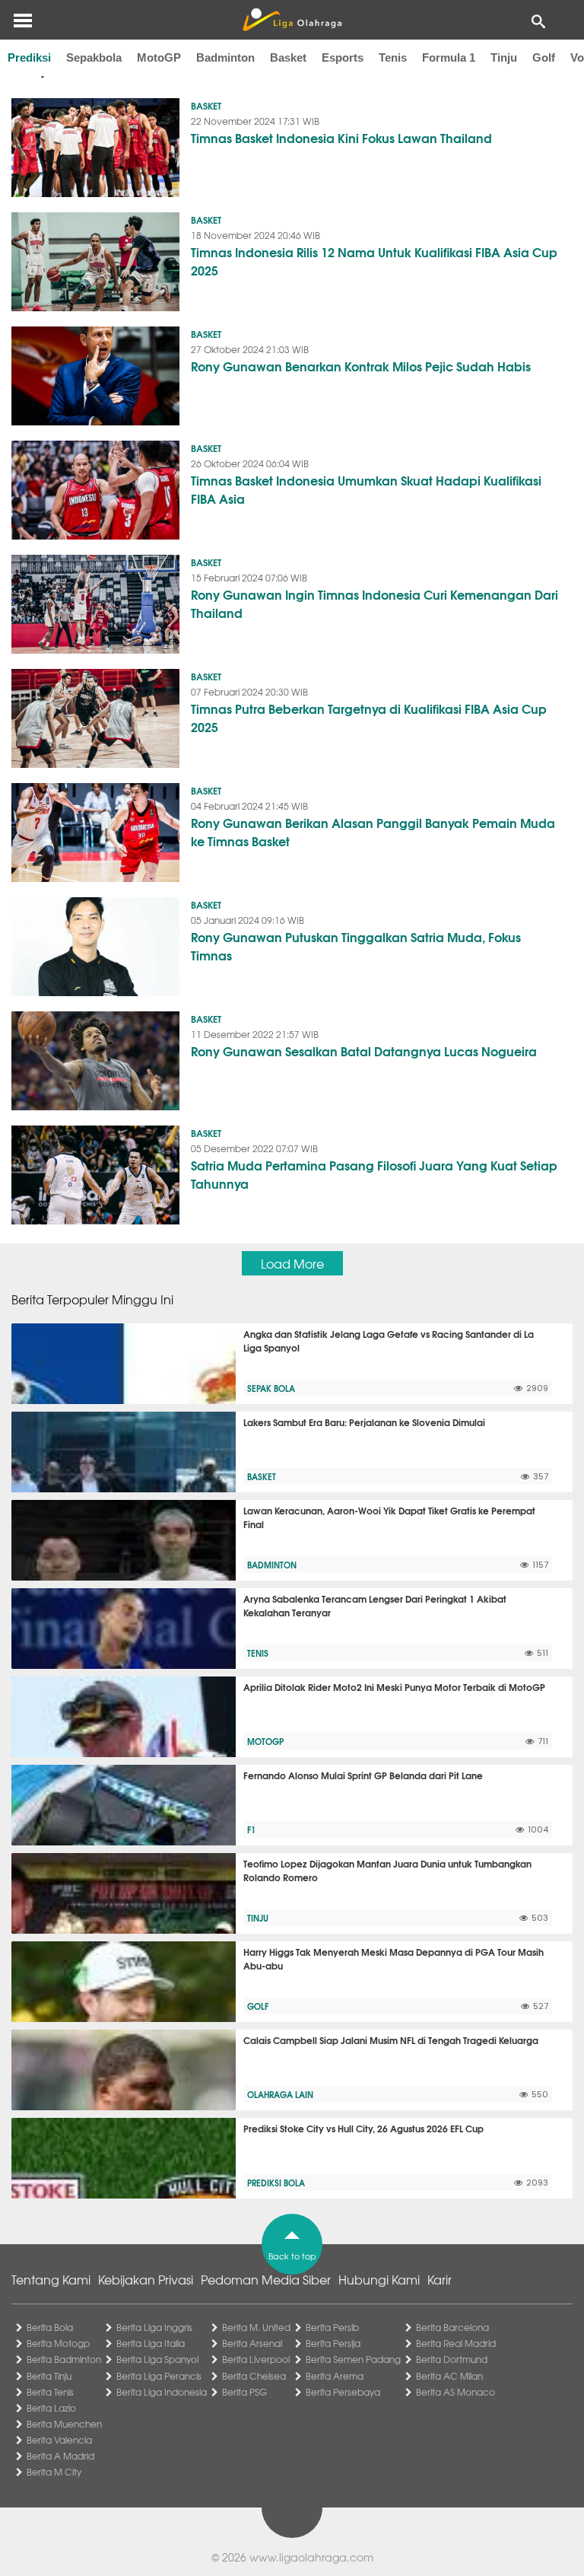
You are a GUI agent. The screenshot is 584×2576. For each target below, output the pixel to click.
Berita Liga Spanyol (157, 2359)
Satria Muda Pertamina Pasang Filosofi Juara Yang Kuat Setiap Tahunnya (374, 1174)
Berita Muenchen (64, 2424)
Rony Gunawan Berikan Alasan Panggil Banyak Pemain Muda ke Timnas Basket (373, 831)
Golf (544, 57)
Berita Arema (335, 2376)
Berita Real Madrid (456, 2343)
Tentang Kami (51, 2279)
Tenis (393, 57)
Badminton (225, 57)
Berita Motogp (58, 2343)
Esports (343, 57)
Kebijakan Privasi (146, 2279)
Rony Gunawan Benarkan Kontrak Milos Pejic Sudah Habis (361, 366)
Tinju (504, 57)
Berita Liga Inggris (154, 2327)
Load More (292, 1263)
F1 (251, 1829)
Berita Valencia (59, 2440)
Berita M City (54, 2472)
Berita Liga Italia (151, 2343)
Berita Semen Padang (353, 2359)
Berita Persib (332, 2327)
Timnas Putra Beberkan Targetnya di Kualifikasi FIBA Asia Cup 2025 (369, 717)
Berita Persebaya (343, 2392)
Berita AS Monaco (455, 2392)
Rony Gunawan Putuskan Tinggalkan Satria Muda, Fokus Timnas (356, 946)
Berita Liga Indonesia (162, 2392)
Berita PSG (244, 2392)
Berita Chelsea (254, 2376)
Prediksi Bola (276, 2183)
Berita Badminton (64, 2359)
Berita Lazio (51, 2408)
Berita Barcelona (452, 2327)
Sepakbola (94, 57)
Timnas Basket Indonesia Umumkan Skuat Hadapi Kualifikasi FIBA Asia (366, 489)
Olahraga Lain (280, 2094)
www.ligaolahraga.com (311, 2557)
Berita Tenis (50, 2392)
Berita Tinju (49, 2376)
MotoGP (159, 57)
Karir (440, 2279)
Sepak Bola (271, 1388)
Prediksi (29, 57)
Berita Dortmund (452, 2359)
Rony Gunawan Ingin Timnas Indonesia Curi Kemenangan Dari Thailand (375, 603)
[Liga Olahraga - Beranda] (292, 20)
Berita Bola (50, 2327)
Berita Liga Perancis (159, 2376)
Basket (288, 57)
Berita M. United (256, 2327)
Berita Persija (333, 2343)
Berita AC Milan (449, 2376)
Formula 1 (449, 57)
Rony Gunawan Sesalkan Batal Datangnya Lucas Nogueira (364, 1051)
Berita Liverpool (256, 2359)
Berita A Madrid (60, 2456)
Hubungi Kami (379, 2279)
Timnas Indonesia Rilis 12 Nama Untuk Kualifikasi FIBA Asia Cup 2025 (374, 261)
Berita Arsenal (252, 2343)
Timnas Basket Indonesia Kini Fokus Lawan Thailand (341, 137)
